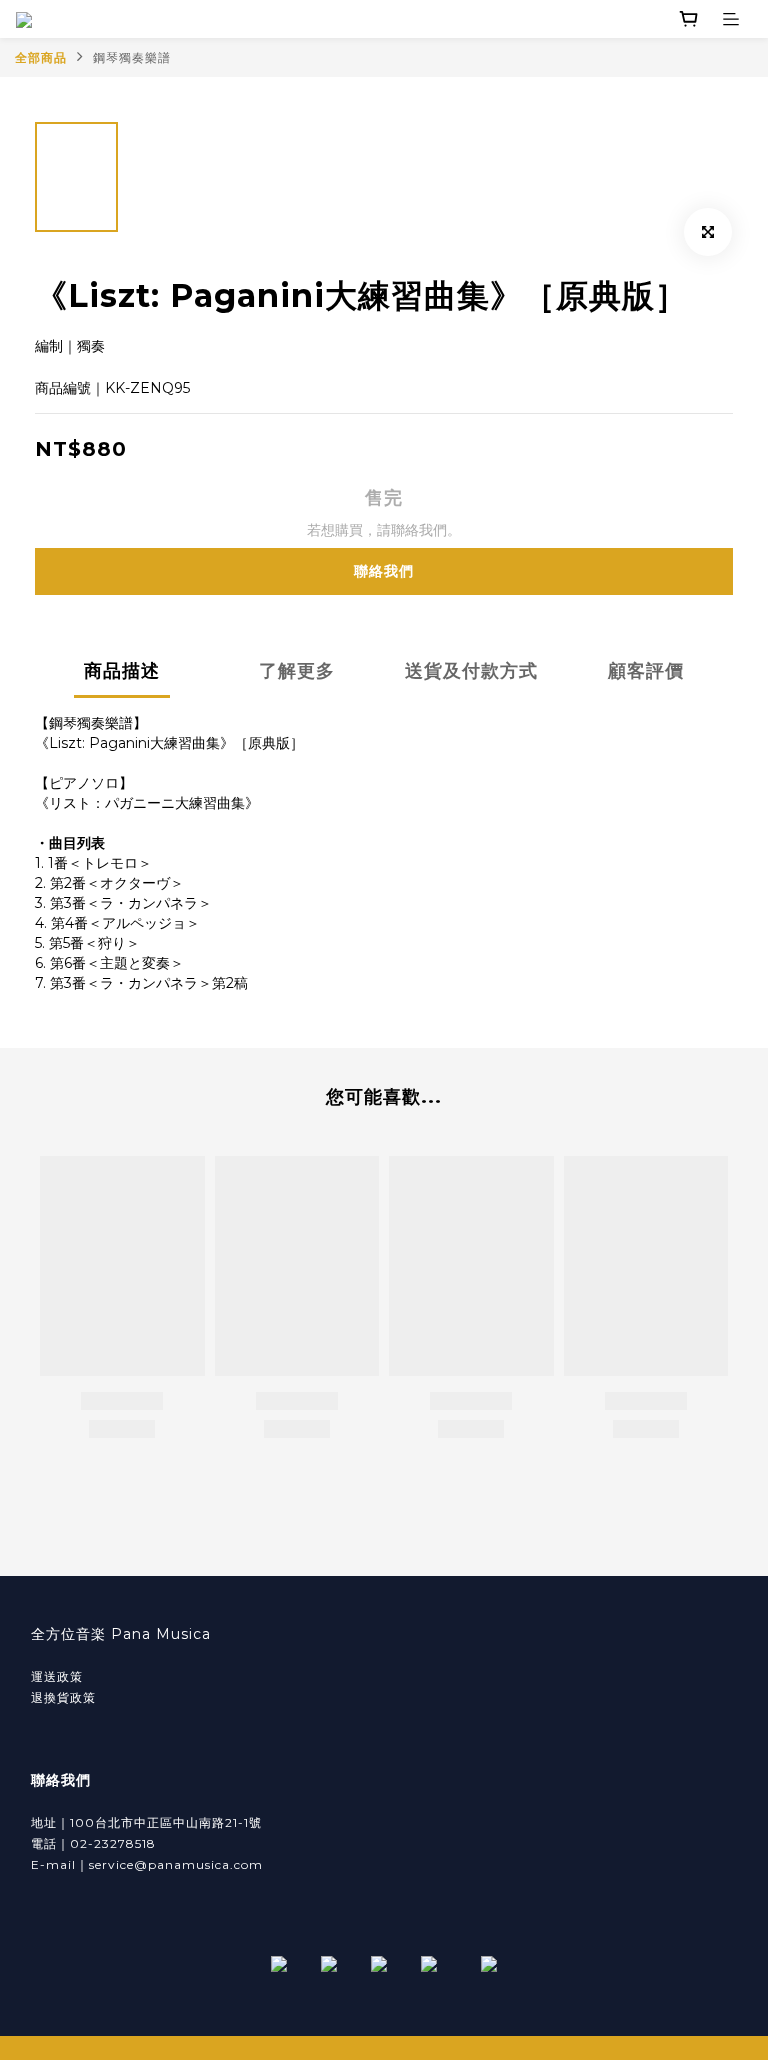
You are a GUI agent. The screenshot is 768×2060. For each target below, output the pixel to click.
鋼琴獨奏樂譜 (132, 57)
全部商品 (41, 57)
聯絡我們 (384, 571)
